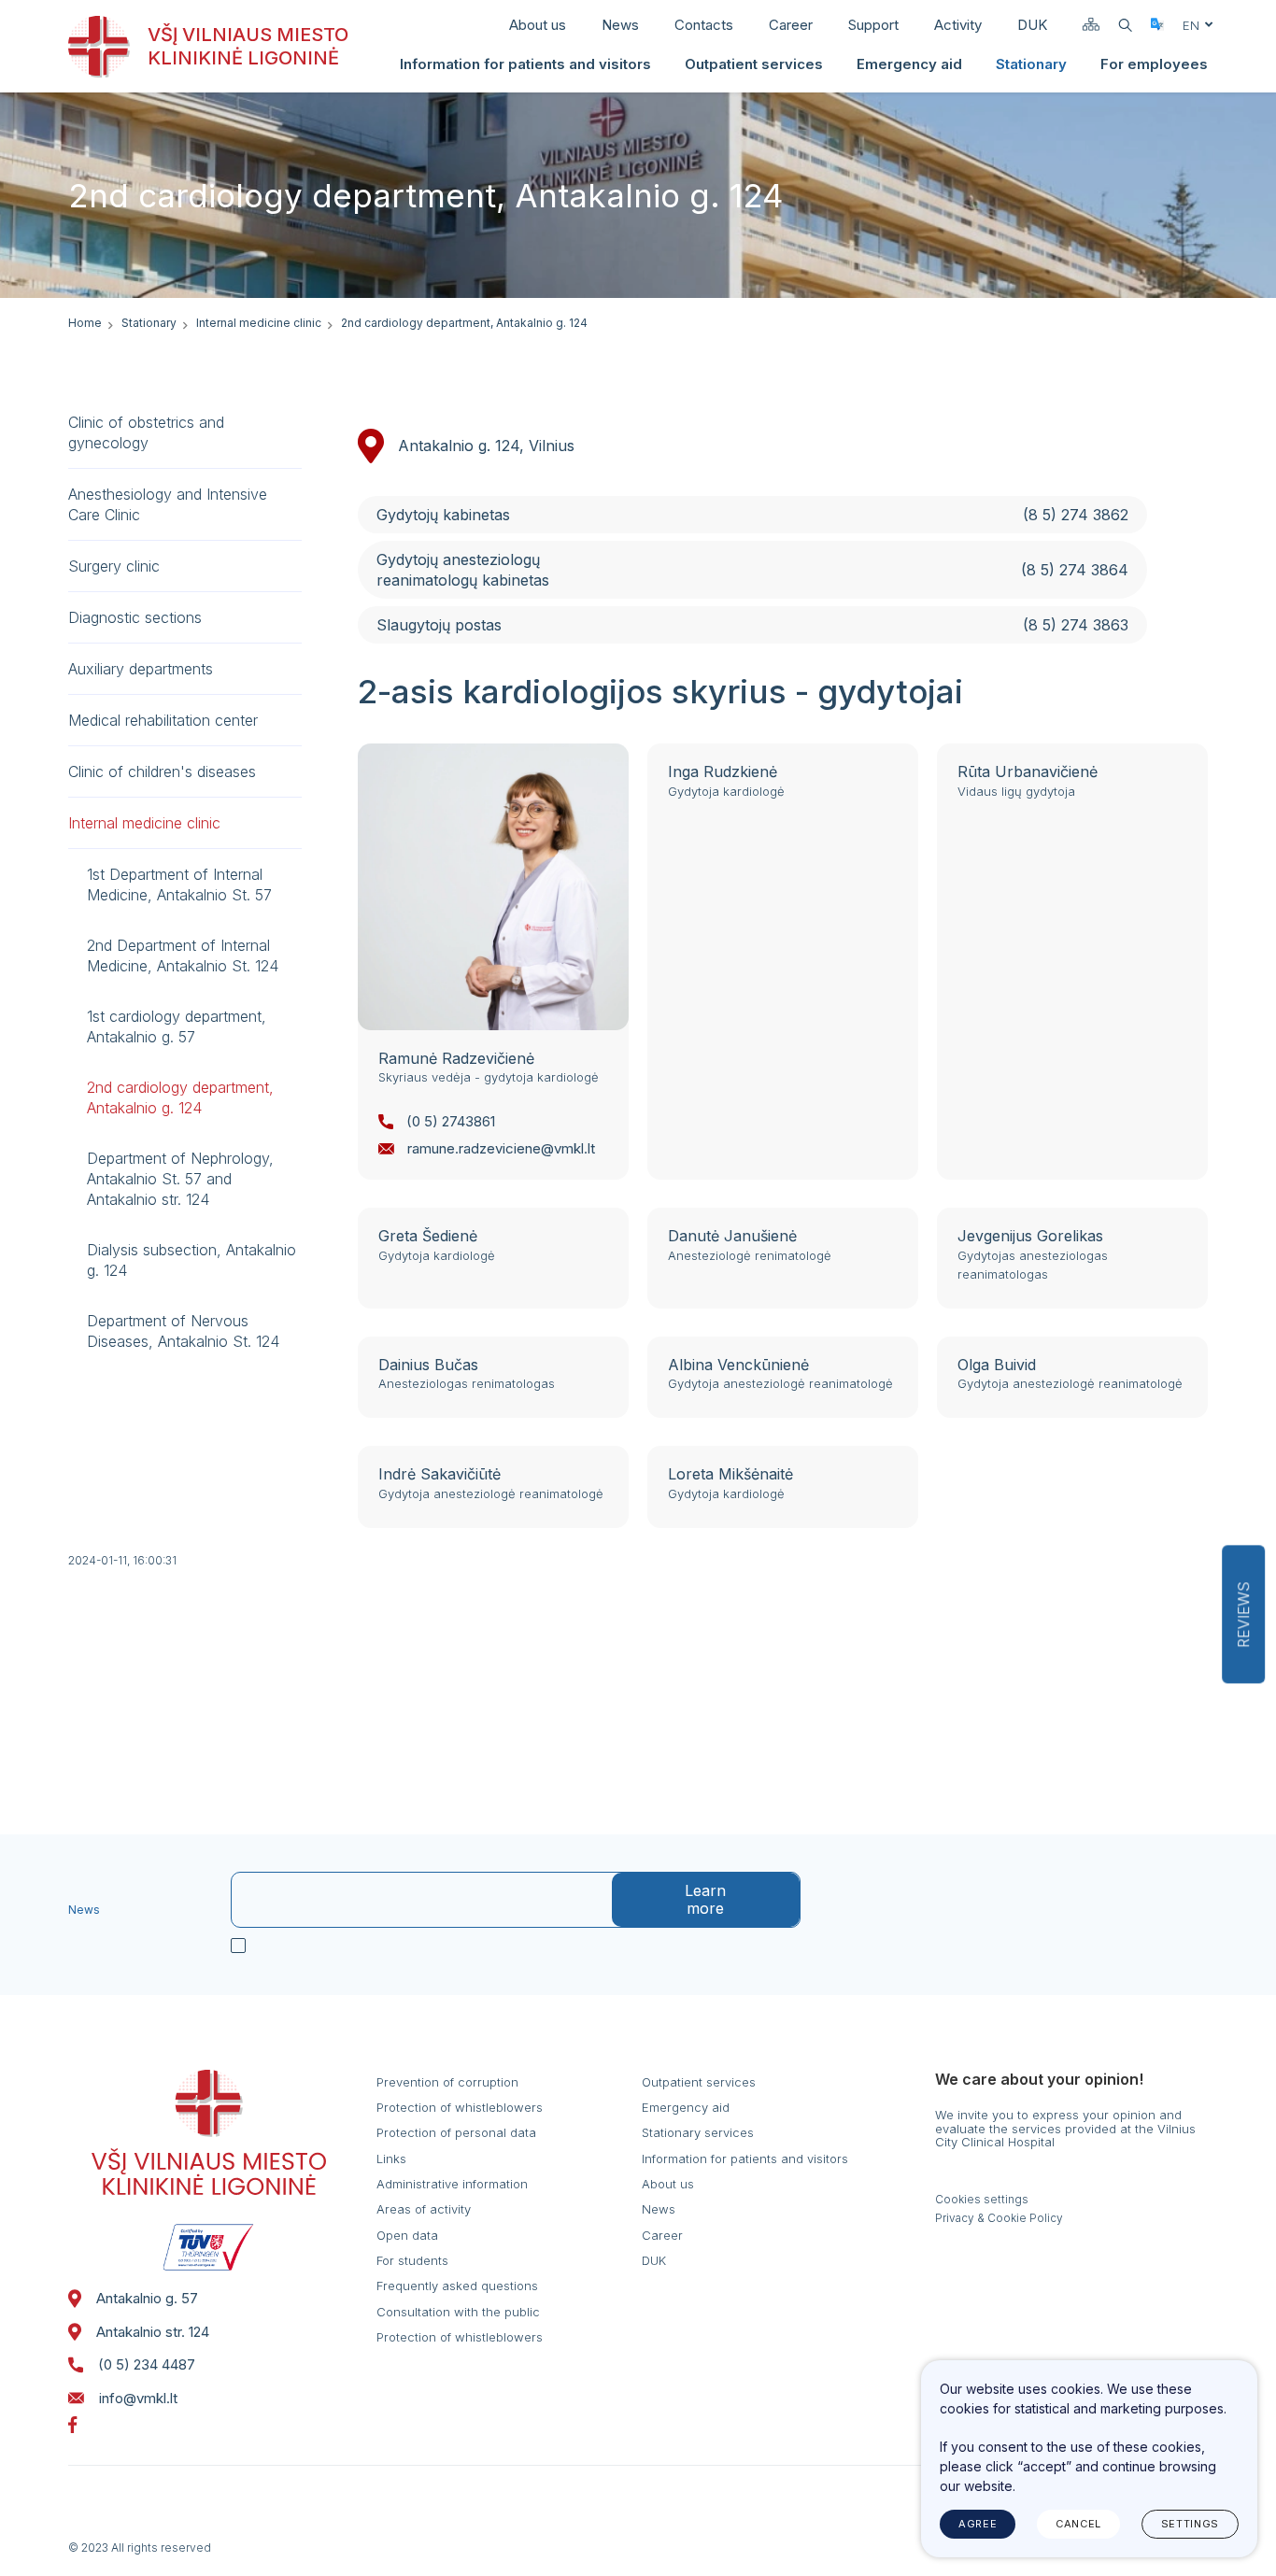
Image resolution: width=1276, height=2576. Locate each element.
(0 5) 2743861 (451, 1121)
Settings (1190, 2524)
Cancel (1078, 2524)
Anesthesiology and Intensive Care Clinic (168, 504)
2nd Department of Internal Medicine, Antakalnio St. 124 (183, 955)
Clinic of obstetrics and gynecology (146, 432)
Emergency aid (909, 64)
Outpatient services (754, 64)
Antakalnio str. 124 (153, 2332)
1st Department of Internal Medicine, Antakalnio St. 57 (179, 885)
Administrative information (452, 2184)
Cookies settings (982, 2200)
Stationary (1031, 64)
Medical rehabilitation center (163, 720)
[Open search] (1125, 26)
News (620, 25)
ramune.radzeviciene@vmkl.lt (501, 1148)
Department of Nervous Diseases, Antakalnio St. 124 (183, 1331)
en (1191, 25)
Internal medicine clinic (259, 323)
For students (412, 2260)
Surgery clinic (114, 566)
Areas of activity (424, 2209)
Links (391, 2158)
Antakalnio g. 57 (147, 2298)
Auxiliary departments (141, 669)
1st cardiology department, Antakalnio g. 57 (177, 1026)
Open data (407, 2235)
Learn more (705, 1899)
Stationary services (698, 2132)
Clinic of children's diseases (162, 771)
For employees (1154, 64)
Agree (978, 2524)
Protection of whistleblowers (460, 2107)
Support (873, 25)
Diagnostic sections (135, 617)
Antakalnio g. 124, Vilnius (486, 446)
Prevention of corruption (447, 2082)
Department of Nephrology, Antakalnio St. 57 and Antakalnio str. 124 (180, 1179)
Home (85, 323)
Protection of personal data (456, 2132)
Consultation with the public (458, 2312)
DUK (1032, 25)
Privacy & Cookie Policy (999, 2218)
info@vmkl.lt (138, 2398)
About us (538, 25)
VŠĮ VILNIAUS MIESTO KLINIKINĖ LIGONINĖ (248, 46)
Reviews (1243, 1614)
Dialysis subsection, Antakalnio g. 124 (191, 1260)
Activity (958, 25)
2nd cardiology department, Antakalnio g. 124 (180, 1097)
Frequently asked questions (457, 2286)
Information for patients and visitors (525, 64)
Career (791, 25)
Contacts (704, 25)
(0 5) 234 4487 (147, 2364)
